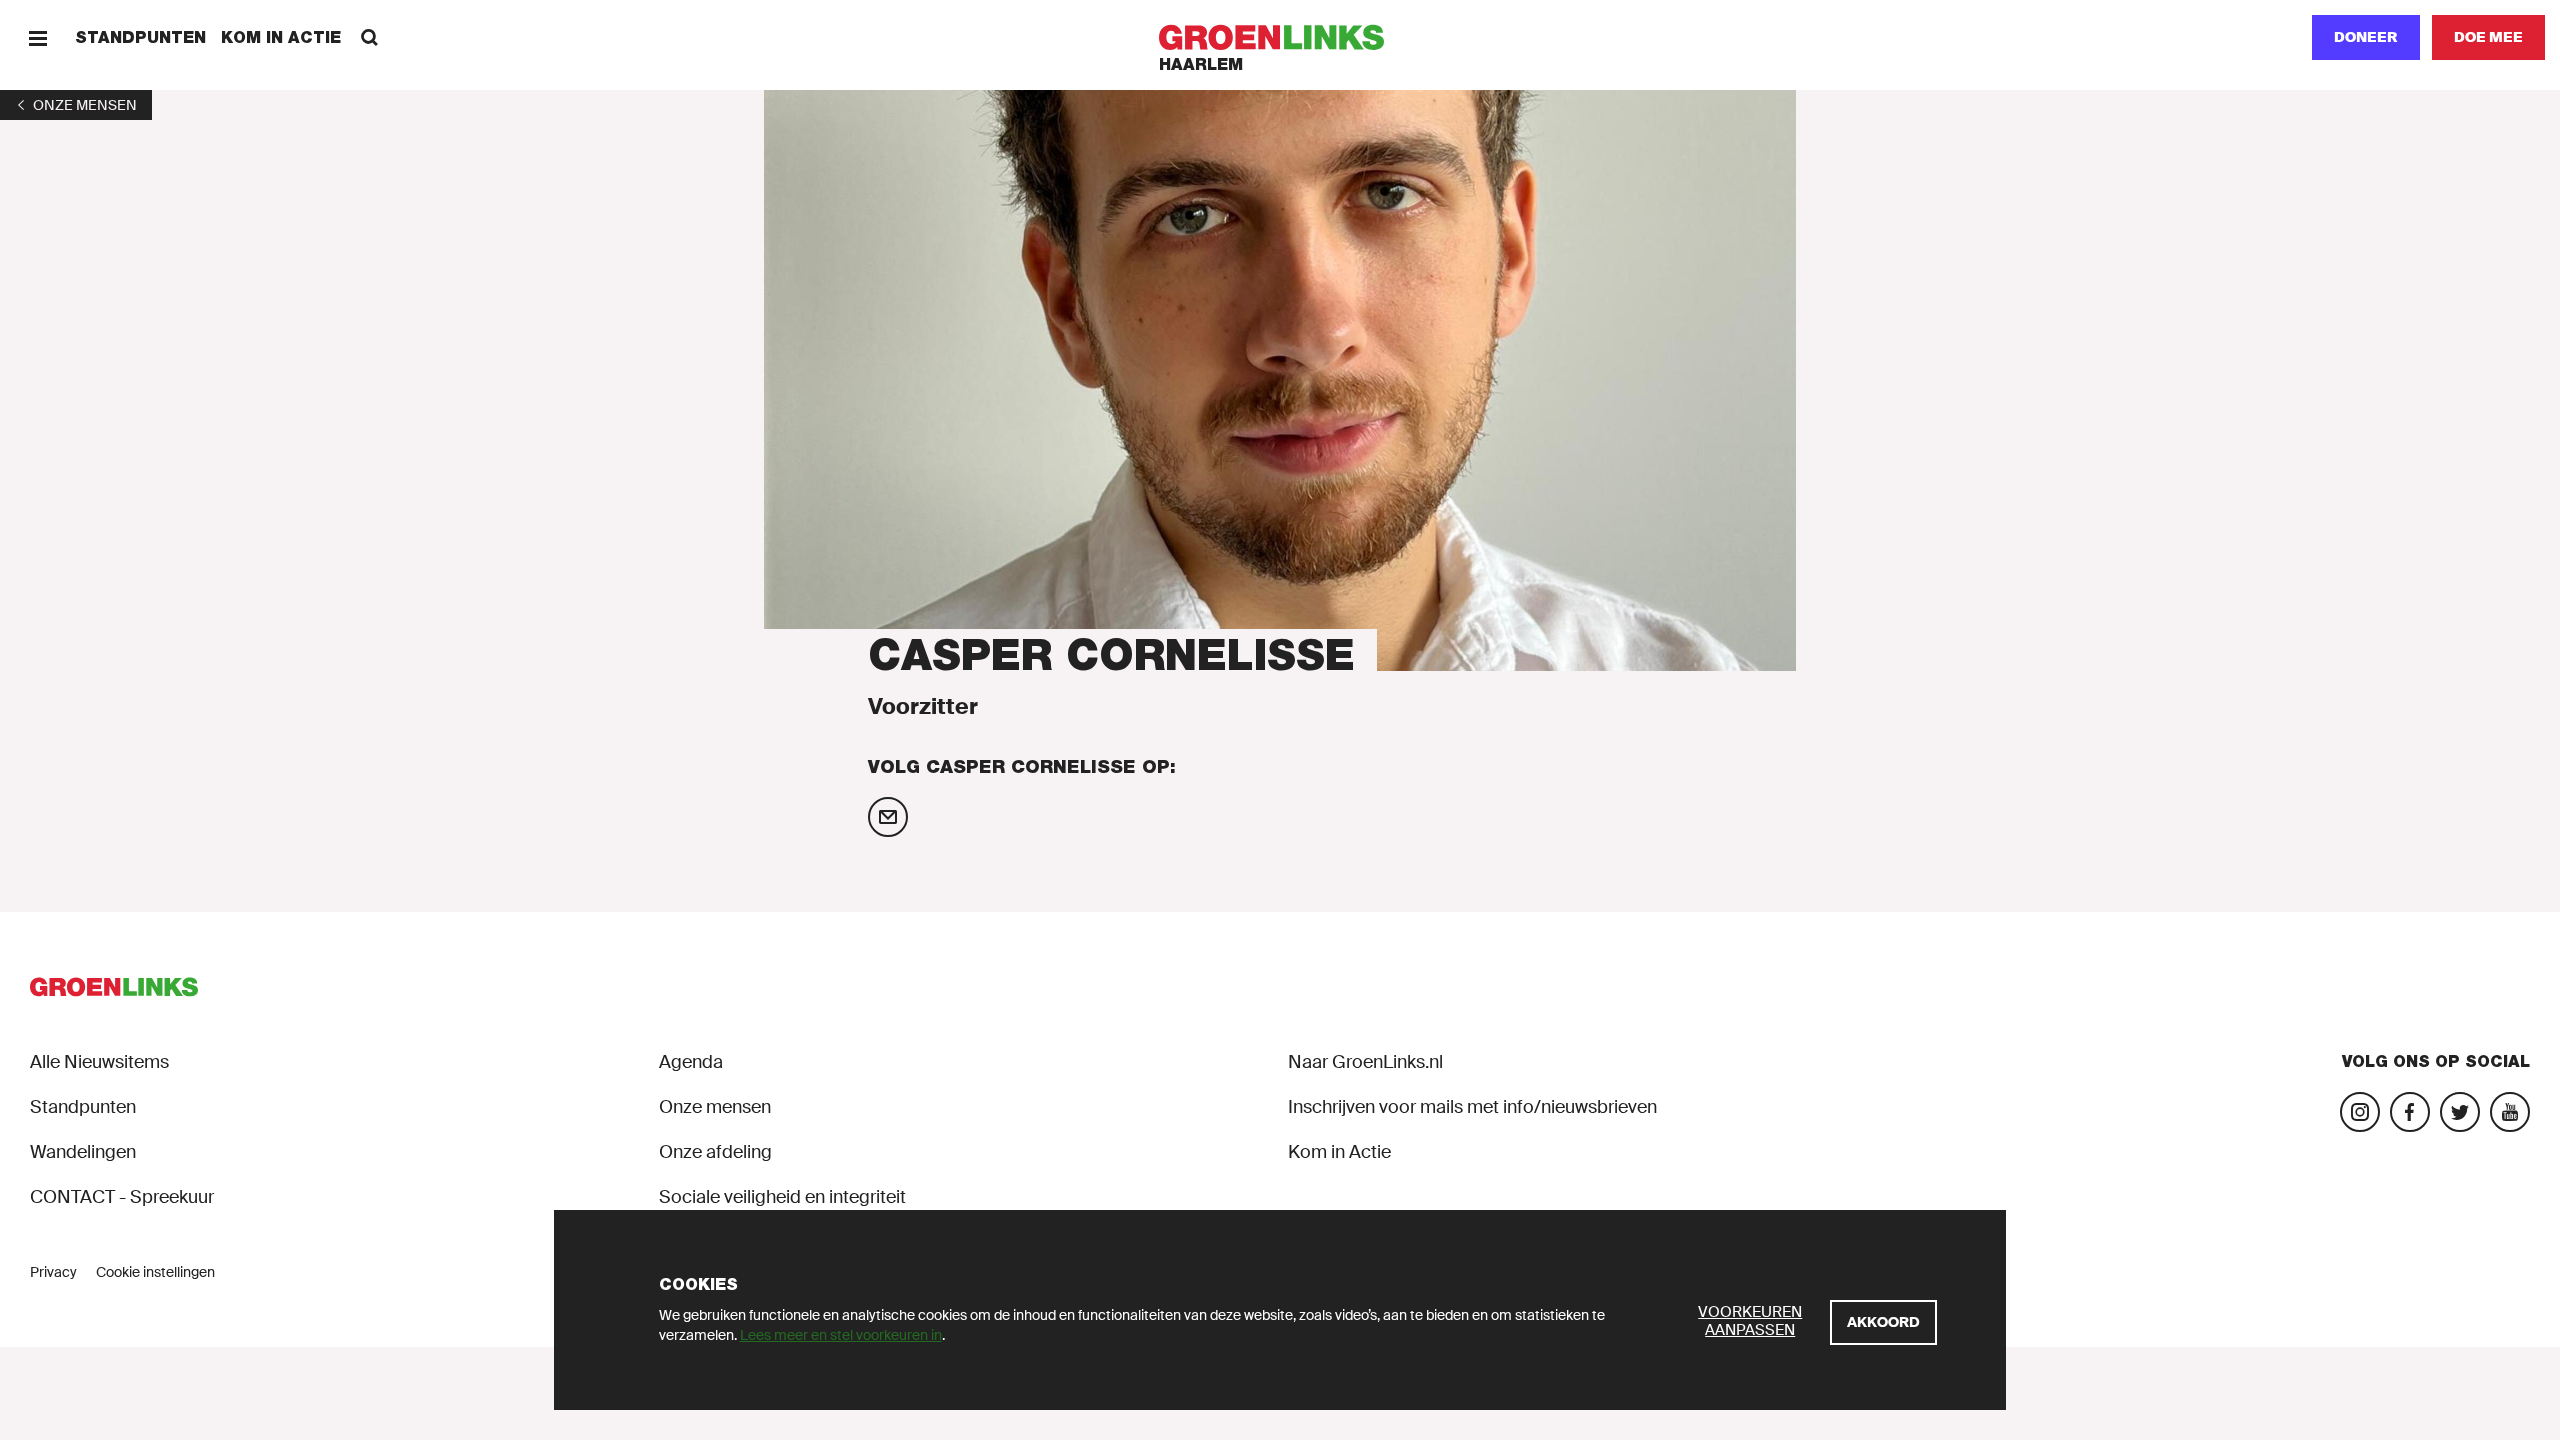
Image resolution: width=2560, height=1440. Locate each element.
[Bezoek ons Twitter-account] (2460, 1112)
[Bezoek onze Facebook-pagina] (2410, 1112)
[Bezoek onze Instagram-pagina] (2360, 1112)
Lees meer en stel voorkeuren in (841, 1335)
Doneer (2366, 37)
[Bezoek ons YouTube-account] (2510, 1112)
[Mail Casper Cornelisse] (888, 817)
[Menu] (37, 37)
